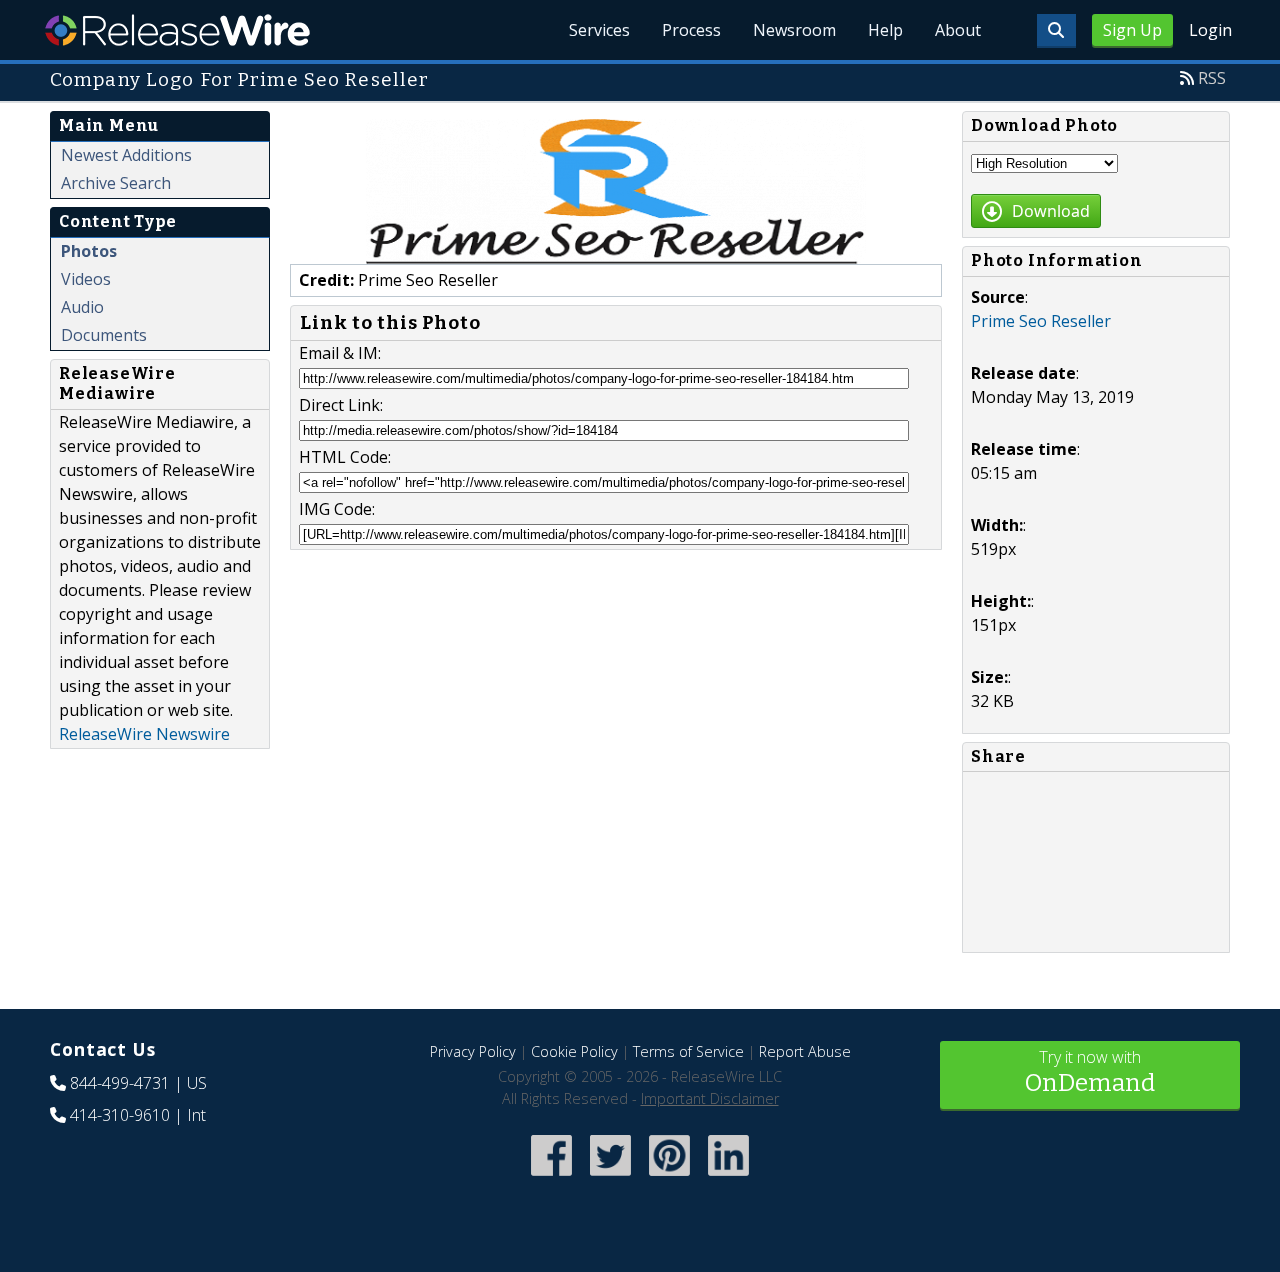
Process (691, 30)
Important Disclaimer (710, 1098)
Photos (89, 251)
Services (599, 30)
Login (1210, 30)
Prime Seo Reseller (1041, 321)
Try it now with (1090, 1071)
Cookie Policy (574, 1051)
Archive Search (116, 183)
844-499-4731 (120, 1083)
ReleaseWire (177, 30)
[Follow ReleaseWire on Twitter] (610, 1177)
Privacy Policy (473, 1051)
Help (885, 30)
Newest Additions (126, 155)
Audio (82, 307)
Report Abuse (805, 1051)
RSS (1212, 78)
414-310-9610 (120, 1115)
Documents (104, 335)
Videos (86, 279)
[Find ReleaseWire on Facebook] (551, 1177)
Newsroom (794, 30)
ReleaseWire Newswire (144, 734)
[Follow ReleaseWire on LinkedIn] (728, 1177)
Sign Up (1132, 30)
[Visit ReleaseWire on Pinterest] (669, 1177)
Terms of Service (688, 1051)
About (958, 30)
